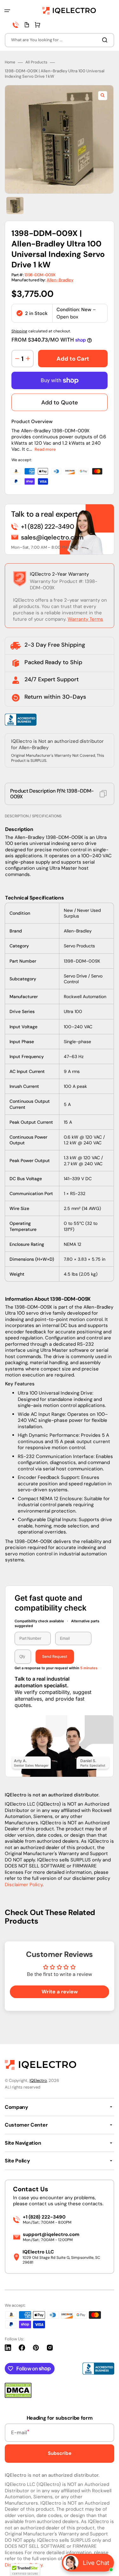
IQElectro (38, 2080)
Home (10, 62)
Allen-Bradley (60, 280)
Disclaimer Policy (24, 1885)
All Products (36, 62)
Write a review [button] (60, 1992)
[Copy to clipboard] (103, 794)
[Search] (106, 40)
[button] (7, 11)
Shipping (19, 331)
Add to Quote (60, 402)
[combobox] (60, 40)
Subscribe (60, 2453)
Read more (45, 449)
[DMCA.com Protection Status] (18, 2396)
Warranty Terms (85, 619)
